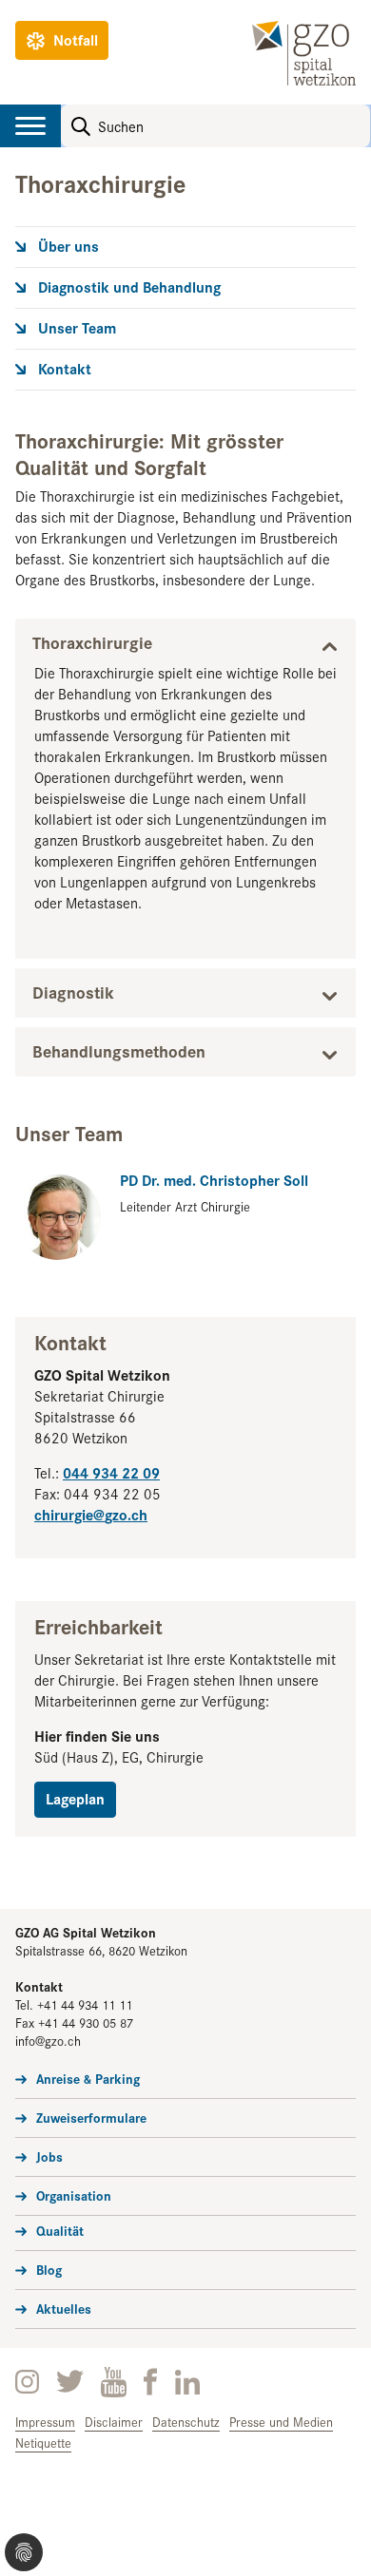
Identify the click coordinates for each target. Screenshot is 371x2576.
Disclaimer (114, 2422)
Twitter (70, 2382)
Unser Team (77, 328)
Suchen (81, 126)
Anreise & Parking (88, 2078)
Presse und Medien (281, 2422)
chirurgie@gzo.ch (91, 1514)
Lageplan (75, 1798)
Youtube (114, 2382)
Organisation (74, 2195)
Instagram (27, 2382)
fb (151, 2382)
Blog (49, 2269)
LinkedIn (187, 2382)
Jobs (49, 2156)
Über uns (68, 246)
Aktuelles (64, 2308)
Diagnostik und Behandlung (129, 287)
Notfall (76, 39)
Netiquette (43, 2442)
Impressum (45, 2422)
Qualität (60, 2230)
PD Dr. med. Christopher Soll (214, 1180)
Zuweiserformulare (91, 2117)
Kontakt (65, 369)
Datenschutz (186, 2422)
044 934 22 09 (111, 1472)
